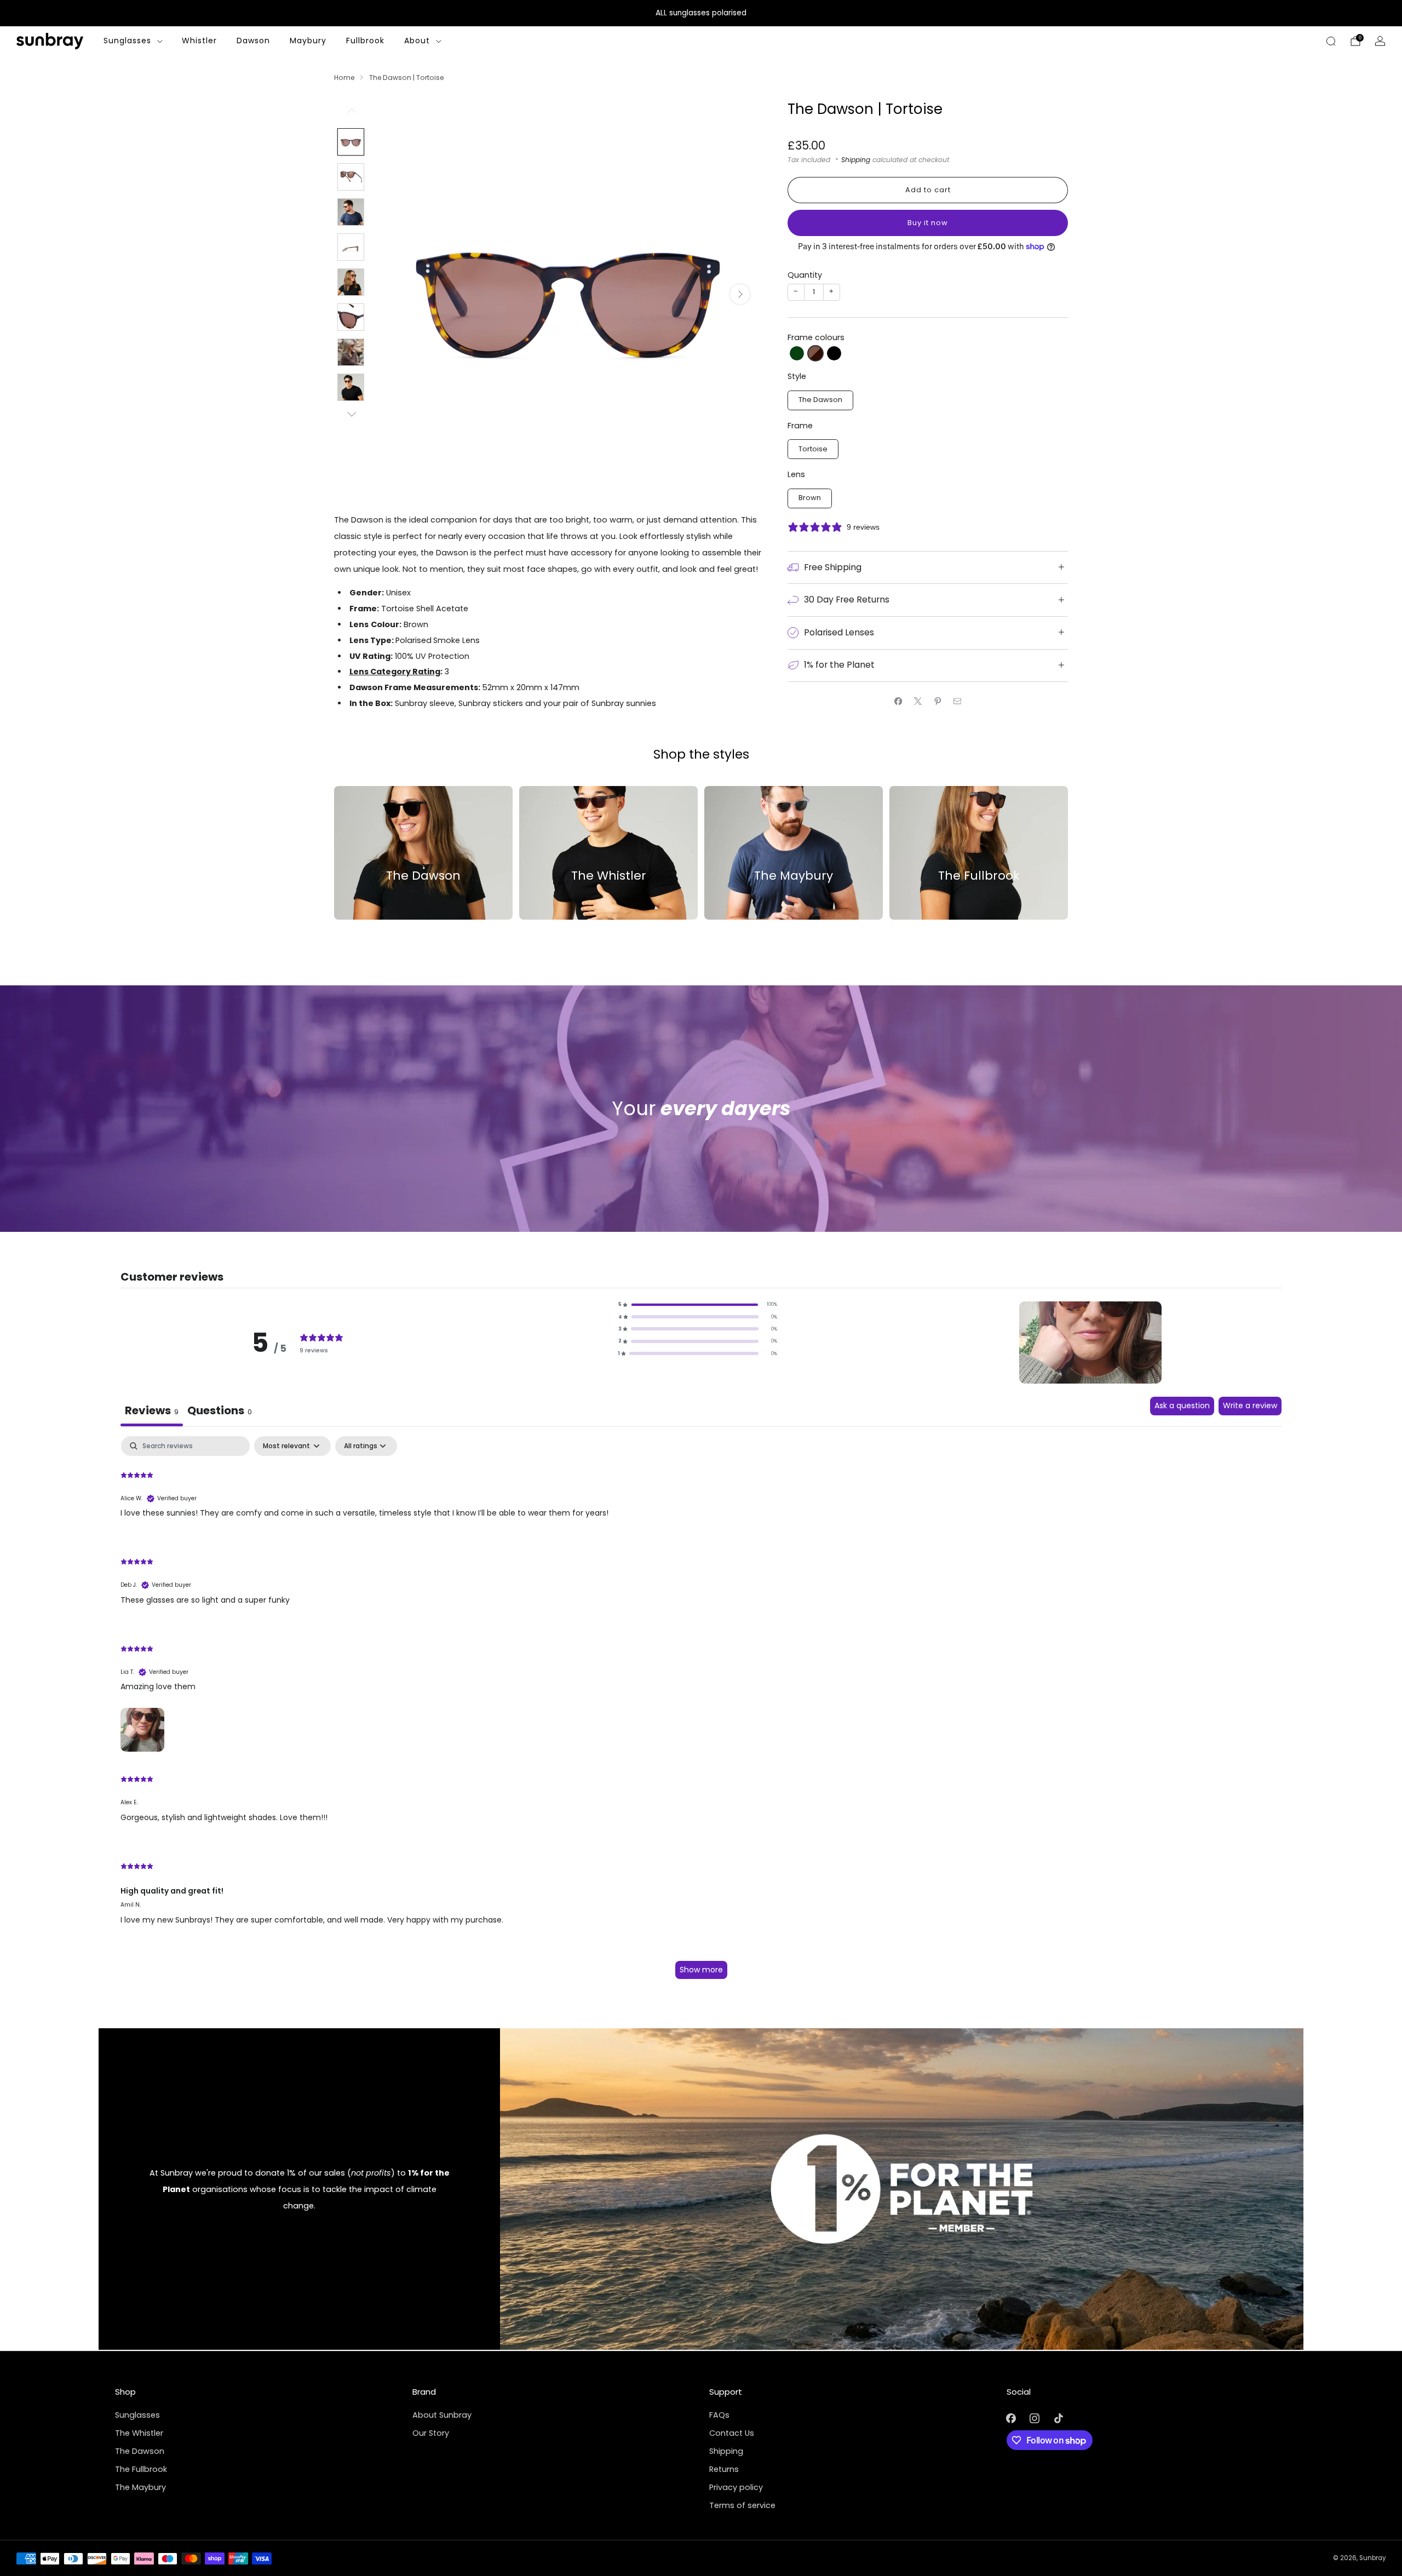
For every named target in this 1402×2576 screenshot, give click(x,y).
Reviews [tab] (152, 1410)
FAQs (719, 2415)
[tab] (220, 1412)
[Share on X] (918, 701)
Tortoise (813, 449)
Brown (810, 498)
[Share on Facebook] (898, 701)
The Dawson (820, 400)
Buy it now (928, 223)
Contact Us (732, 2433)
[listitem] (701, 13)
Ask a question (1182, 1405)
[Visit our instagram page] (1035, 2419)
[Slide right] (351, 415)
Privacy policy (736, 2487)
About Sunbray (442, 2415)
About (417, 41)
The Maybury (140, 2487)
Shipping (856, 160)
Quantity (805, 275)
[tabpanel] (701, 1713)
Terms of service (742, 2505)
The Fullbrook (141, 2469)
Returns (724, 2469)
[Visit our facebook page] (1011, 2419)
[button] (797, 353)
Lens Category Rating (395, 672)
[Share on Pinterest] (938, 701)
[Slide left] (351, 114)
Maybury (308, 41)
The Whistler (139, 2433)
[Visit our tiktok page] (1058, 2419)
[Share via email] (957, 701)
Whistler (199, 41)
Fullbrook (365, 41)
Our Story (431, 2433)
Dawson (253, 41)
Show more (701, 1970)
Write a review (1250, 1405)
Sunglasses (127, 41)
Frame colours (816, 337)
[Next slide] (740, 294)
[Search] (1331, 41)
